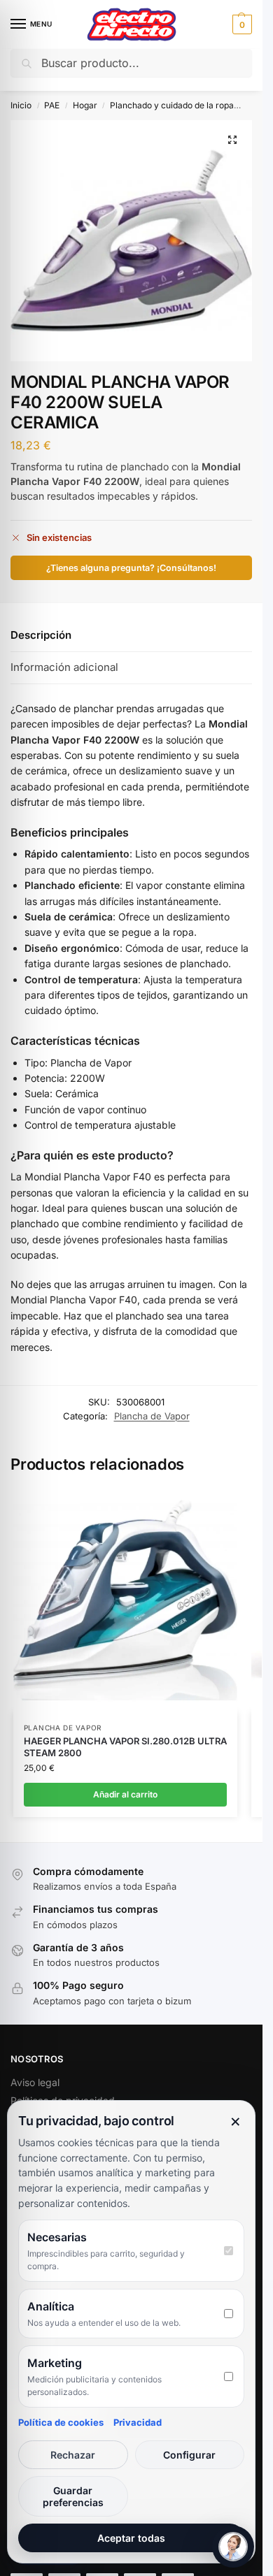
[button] (240, 24)
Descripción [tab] (41, 635)
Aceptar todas (131, 2538)
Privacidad (138, 2422)
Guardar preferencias (73, 2496)
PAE (52, 105)
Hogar (85, 105)
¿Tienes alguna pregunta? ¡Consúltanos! (131, 568)
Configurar (189, 2455)
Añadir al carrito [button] (125, 1794)
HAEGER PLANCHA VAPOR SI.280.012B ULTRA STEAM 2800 (125, 1747)
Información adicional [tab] (64, 667)
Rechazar (73, 2455)
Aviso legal (35, 2082)
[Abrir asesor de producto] (233, 2547)
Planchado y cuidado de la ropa (172, 105)
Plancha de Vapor (152, 1416)
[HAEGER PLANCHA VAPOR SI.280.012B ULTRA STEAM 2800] (125, 1600)
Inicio (21, 105)
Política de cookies (61, 2422)
